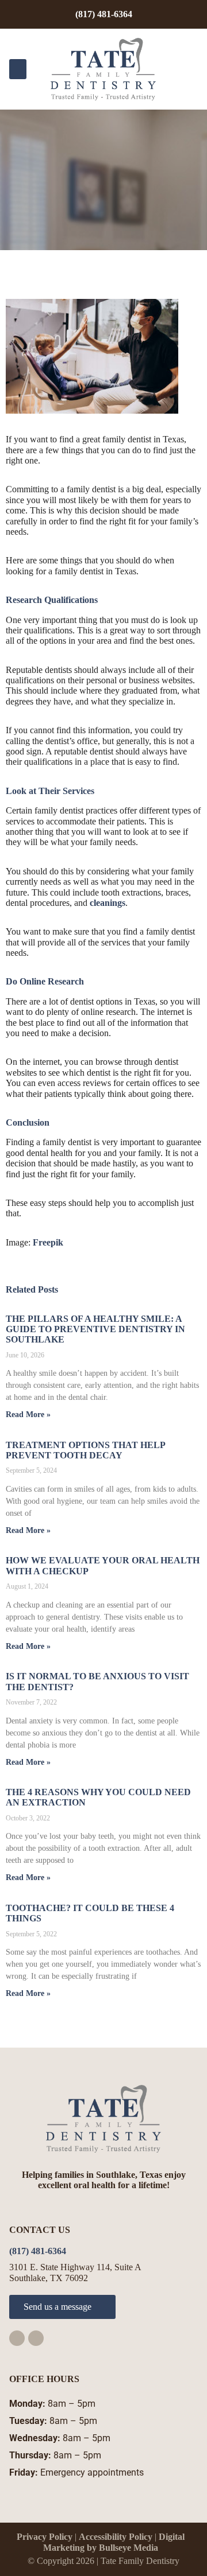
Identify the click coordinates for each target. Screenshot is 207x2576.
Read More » (28, 1415)
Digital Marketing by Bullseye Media (114, 2542)
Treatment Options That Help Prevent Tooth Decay (85, 1450)
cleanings (108, 903)
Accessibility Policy (116, 2537)
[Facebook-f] (17, 2338)
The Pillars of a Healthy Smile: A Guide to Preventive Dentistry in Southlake (95, 1329)
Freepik (48, 1242)
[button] (18, 69)
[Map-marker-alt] (36, 2338)
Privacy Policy (45, 2537)
